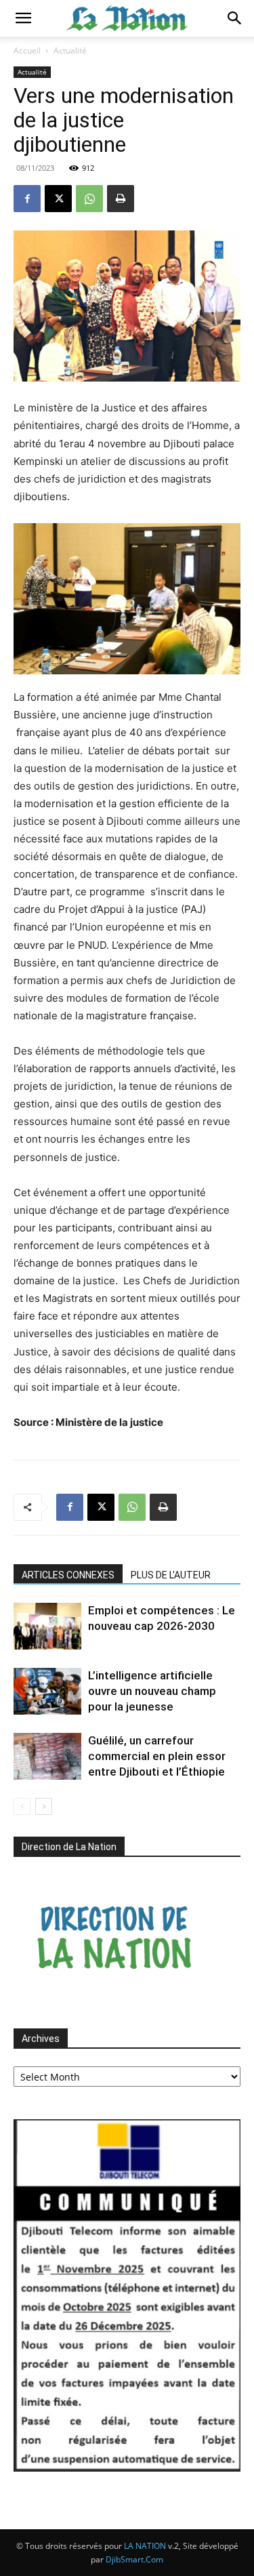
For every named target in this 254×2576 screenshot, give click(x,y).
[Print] (121, 199)
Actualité (70, 50)
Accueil (27, 50)
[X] (58, 199)
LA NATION (145, 2546)
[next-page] (44, 1806)
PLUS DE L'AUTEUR (171, 1575)
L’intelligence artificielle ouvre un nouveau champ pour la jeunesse (152, 1691)
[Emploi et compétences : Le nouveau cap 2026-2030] (47, 1626)
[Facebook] (27, 199)
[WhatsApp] (89, 199)
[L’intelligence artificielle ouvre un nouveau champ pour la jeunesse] (47, 1691)
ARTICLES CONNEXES (68, 1575)
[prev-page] (22, 1806)
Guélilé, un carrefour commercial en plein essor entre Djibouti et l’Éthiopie (157, 1756)
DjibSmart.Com (134, 2559)
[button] (23, 18)
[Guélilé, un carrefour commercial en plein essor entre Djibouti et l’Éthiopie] (47, 1756)
